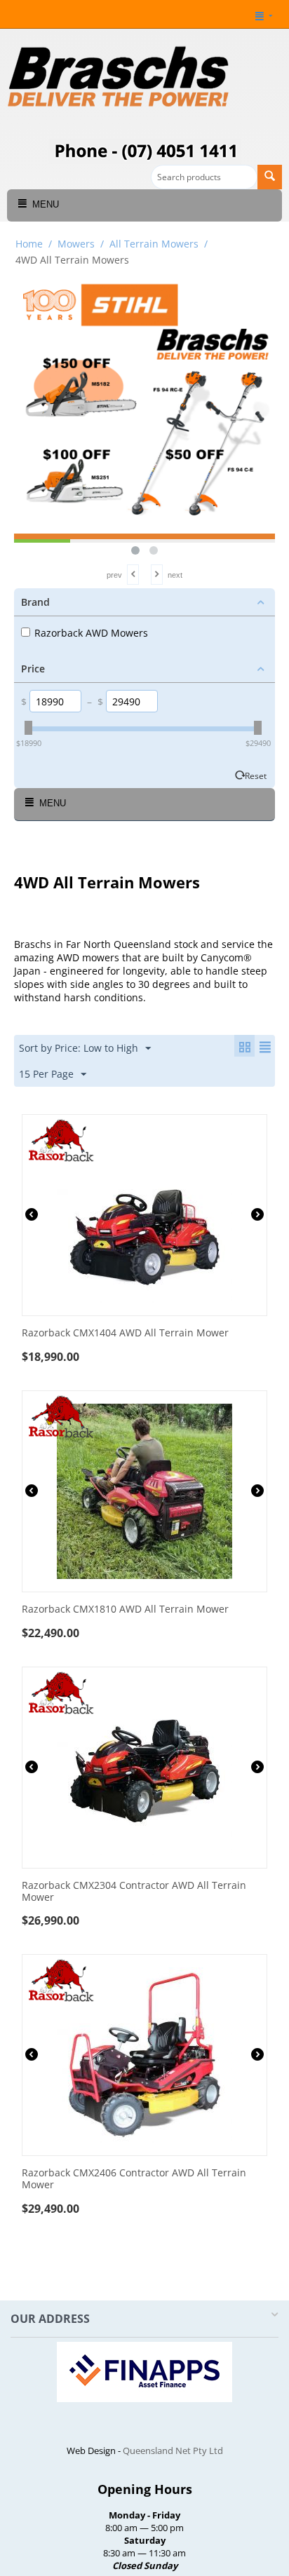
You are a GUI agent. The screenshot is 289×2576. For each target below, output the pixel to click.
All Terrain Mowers (154, 244)
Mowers (76, 244)
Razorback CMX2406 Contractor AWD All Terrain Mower (134, 2179)
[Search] (270, 177)
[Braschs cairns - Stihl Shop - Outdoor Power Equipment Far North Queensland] (119, 79)
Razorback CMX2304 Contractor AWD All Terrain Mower (134, 1892)
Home (29, 244)
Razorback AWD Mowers (91, 633)
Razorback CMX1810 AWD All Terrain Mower (125, 1609)
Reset (256, 775)
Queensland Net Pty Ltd (173, 2450)
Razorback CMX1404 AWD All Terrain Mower (125, 1333)
